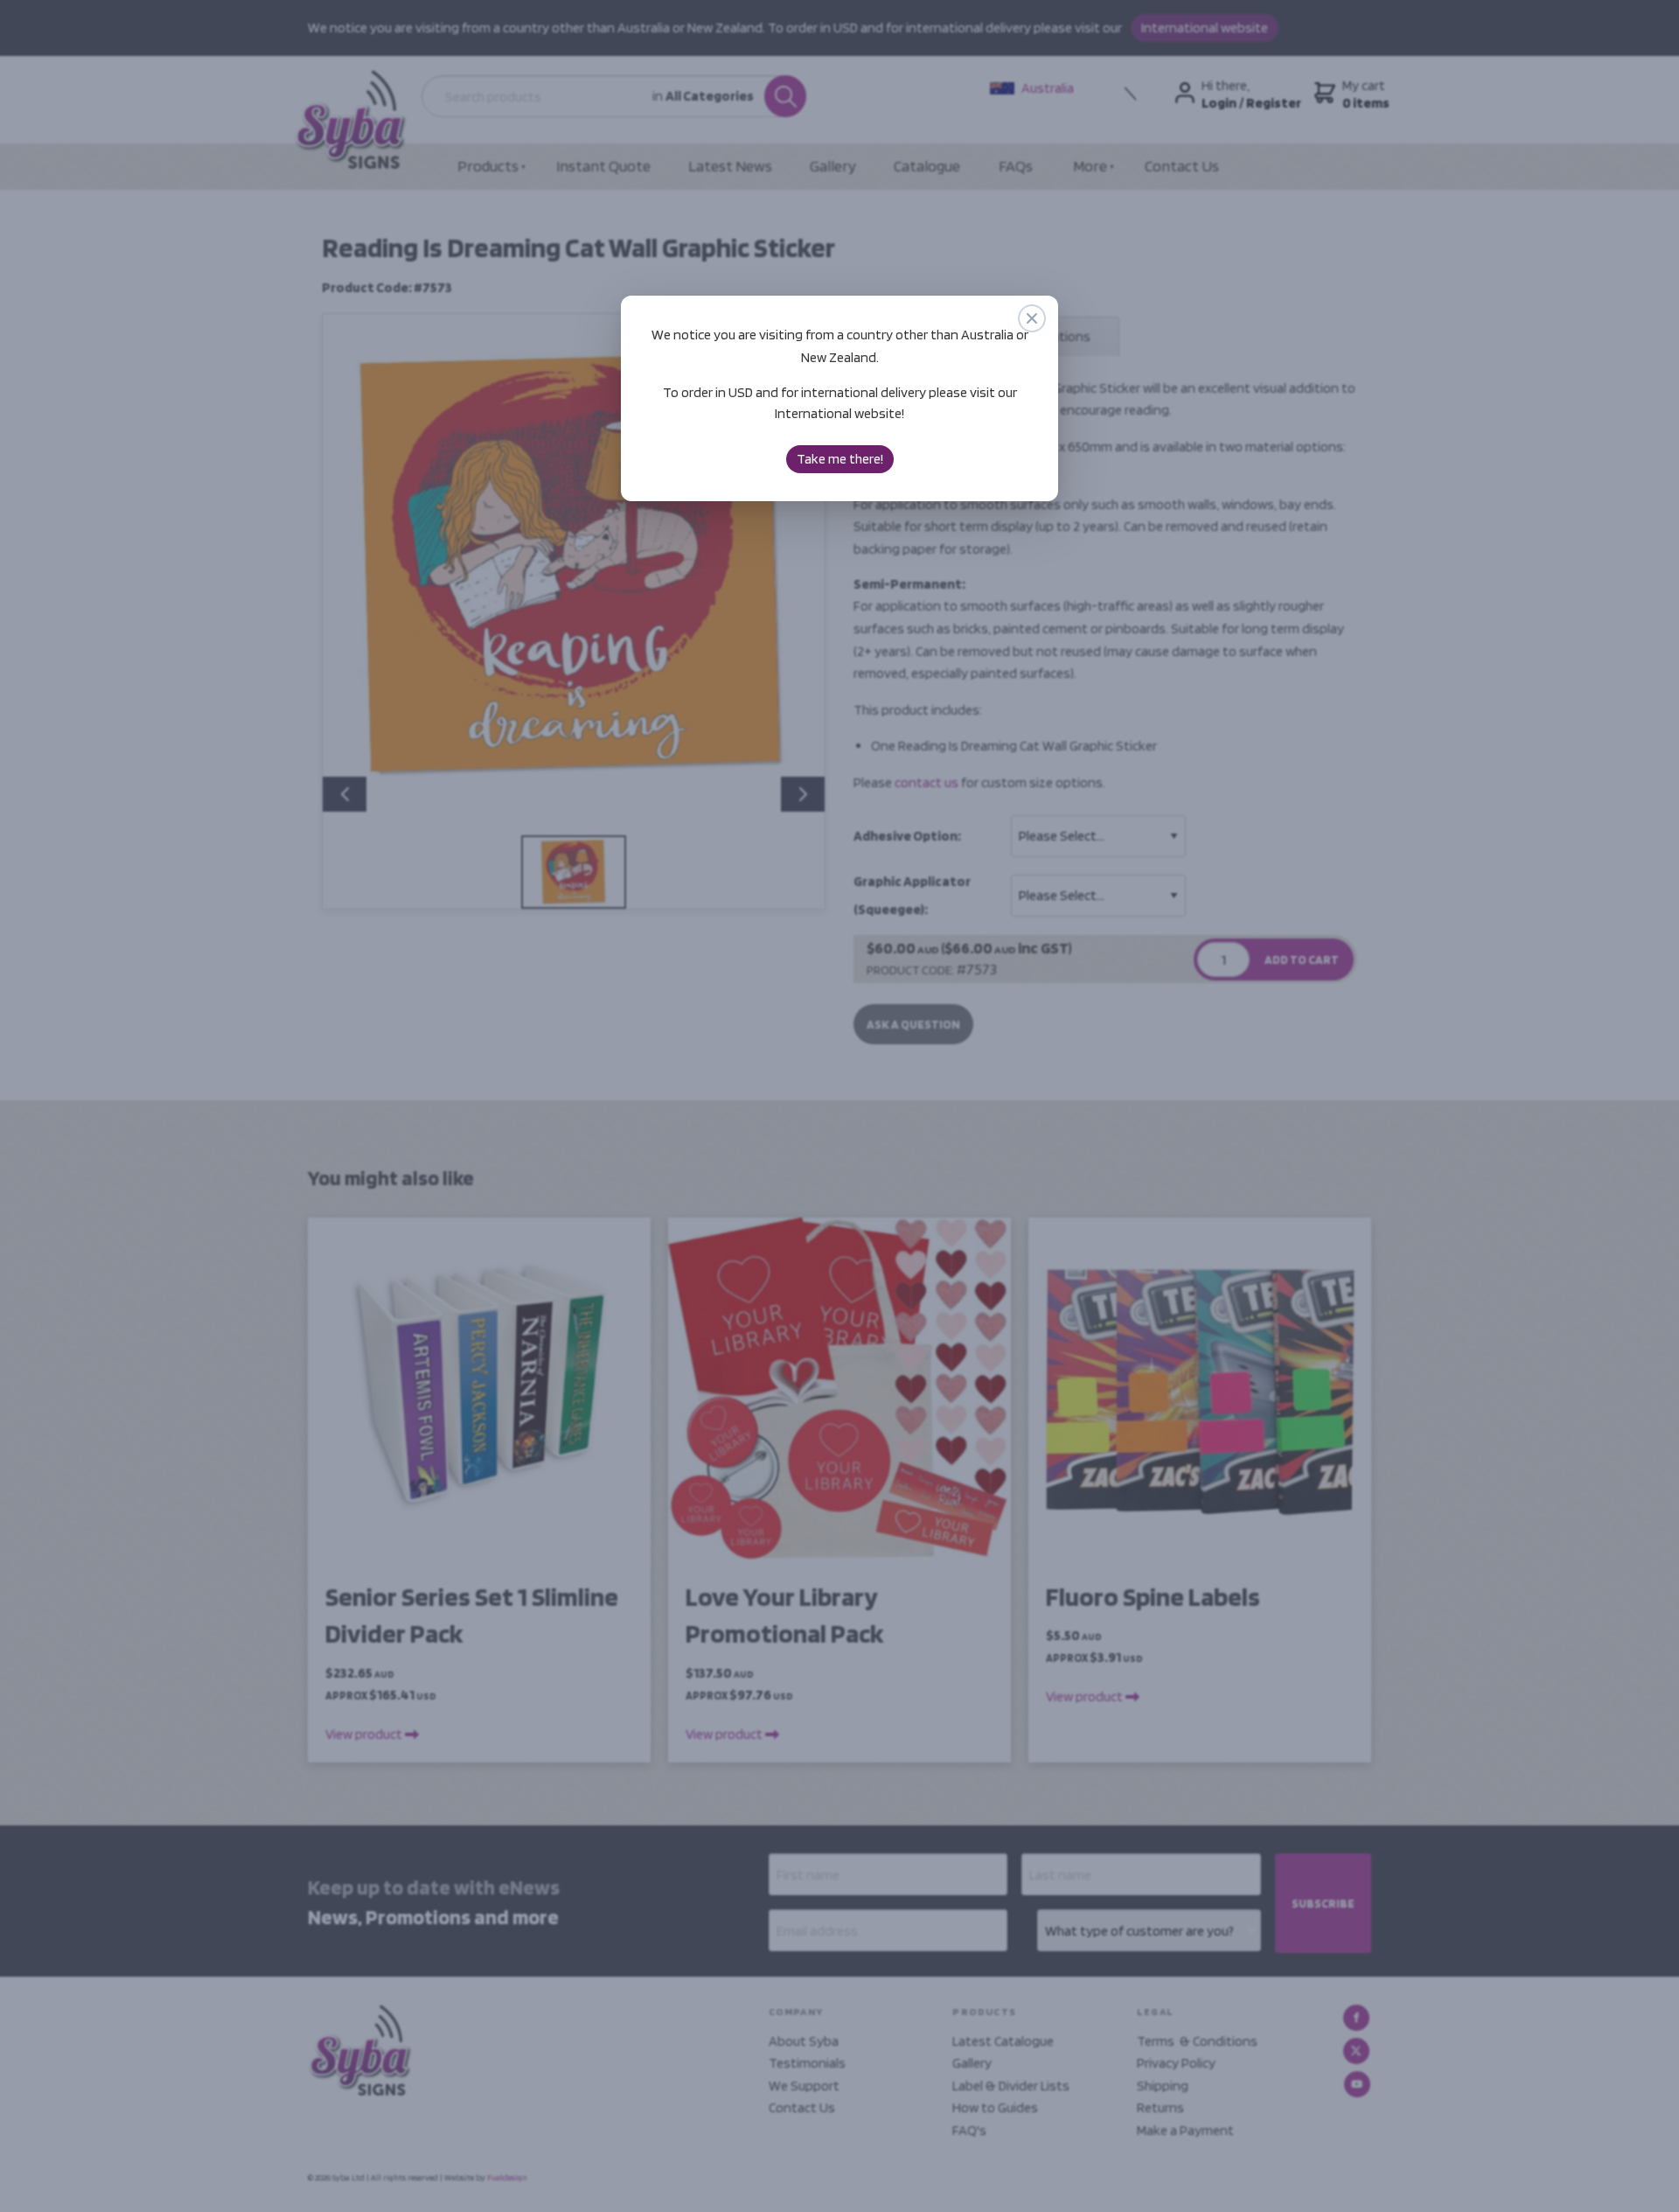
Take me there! (840, 459)
